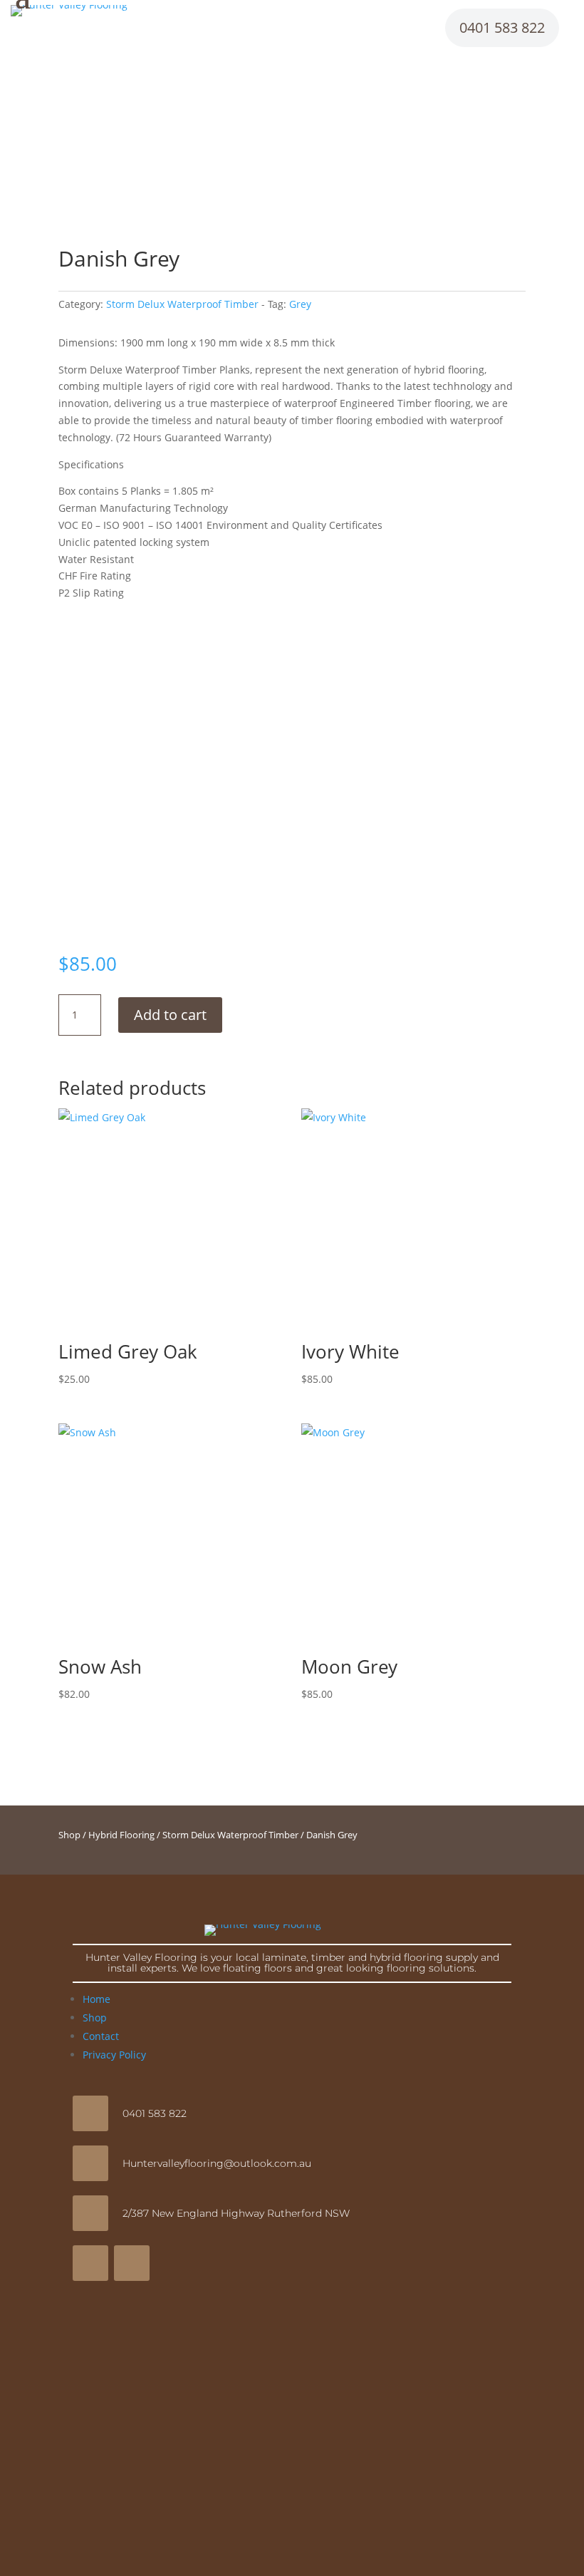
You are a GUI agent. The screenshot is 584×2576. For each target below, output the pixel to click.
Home (97, 1999)
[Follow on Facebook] (90, 2263)
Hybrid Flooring (121, 1835)
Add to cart (170, 1015)
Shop (69, 1835)
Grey (300, 304)
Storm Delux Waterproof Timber (182, 304)
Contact (101, 2036)
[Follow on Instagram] (132, 2263)
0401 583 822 (502, 27)
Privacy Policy (114, 2055)
